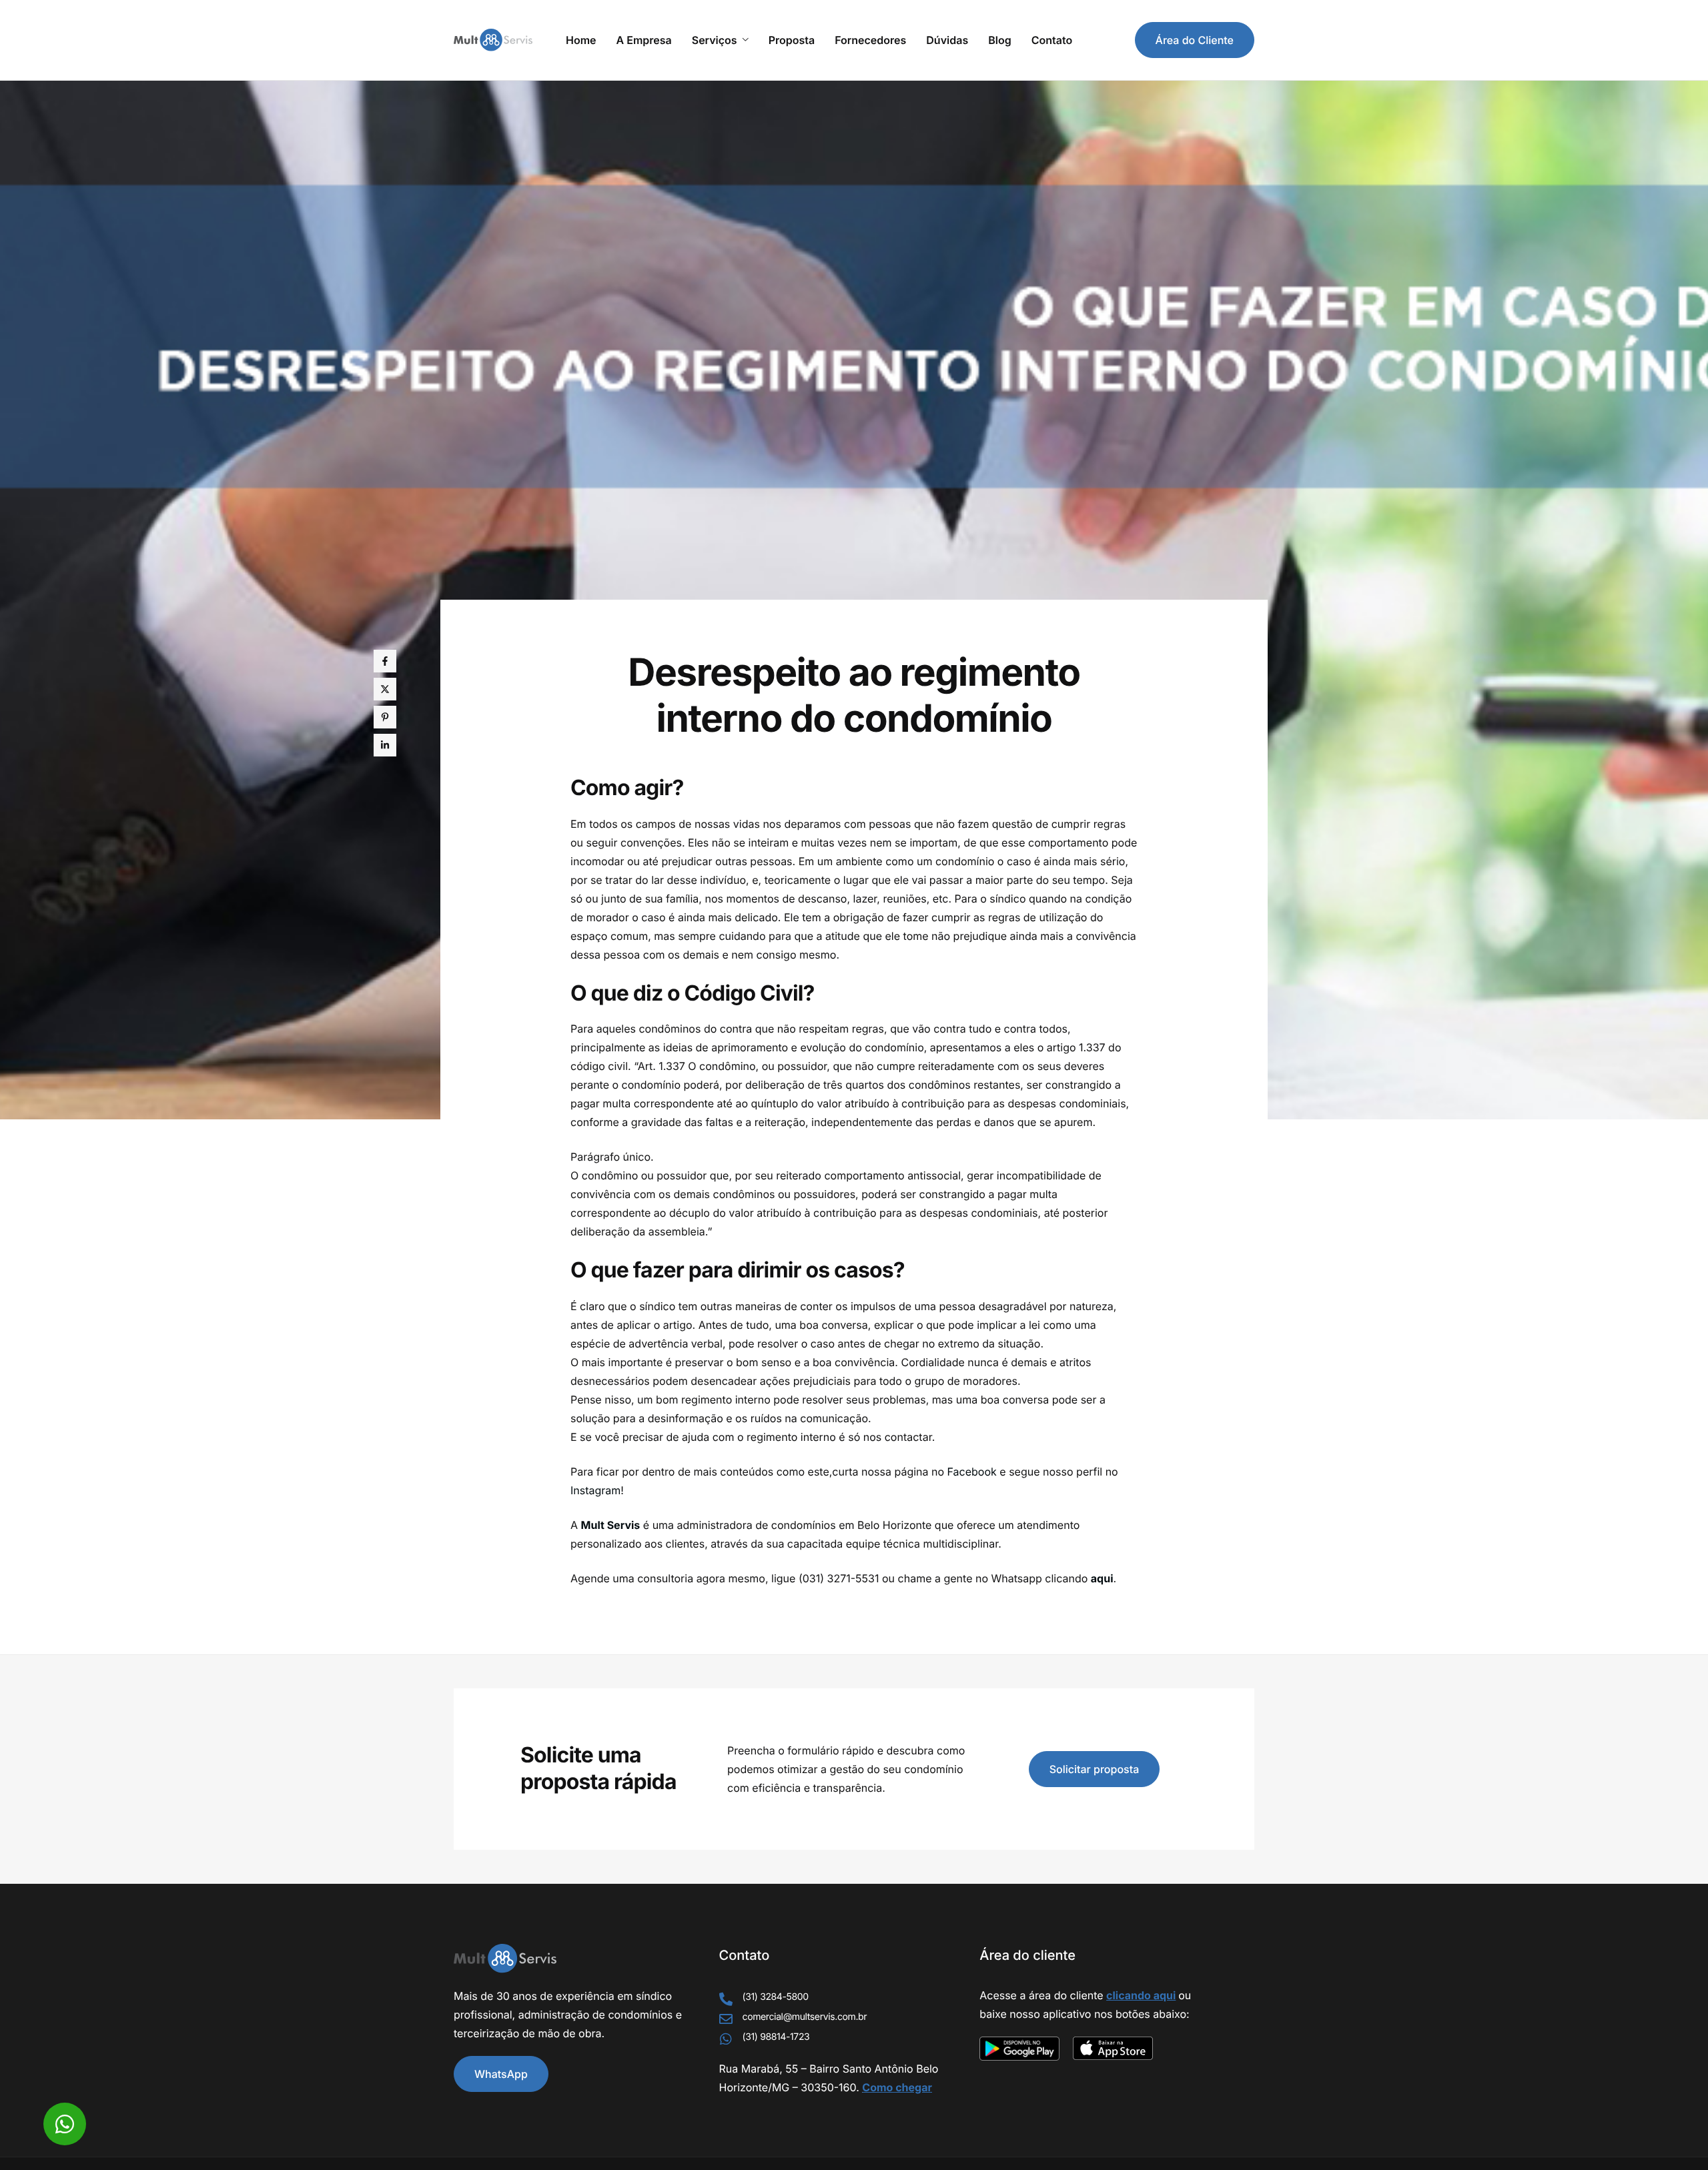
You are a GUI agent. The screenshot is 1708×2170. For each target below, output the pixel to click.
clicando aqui (1141, 1995)
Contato (1052, 40)
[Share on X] (385, 689)
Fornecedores (870, 40)
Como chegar (897, 2087)
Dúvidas (947, 40)
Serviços (715, 40)
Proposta (792, 40)
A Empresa (644, 40)
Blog (999, 40)
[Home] (493, 39)
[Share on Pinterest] (385, 717)
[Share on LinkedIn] (385, 745)
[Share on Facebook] (385, 661)
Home (581, 40)
